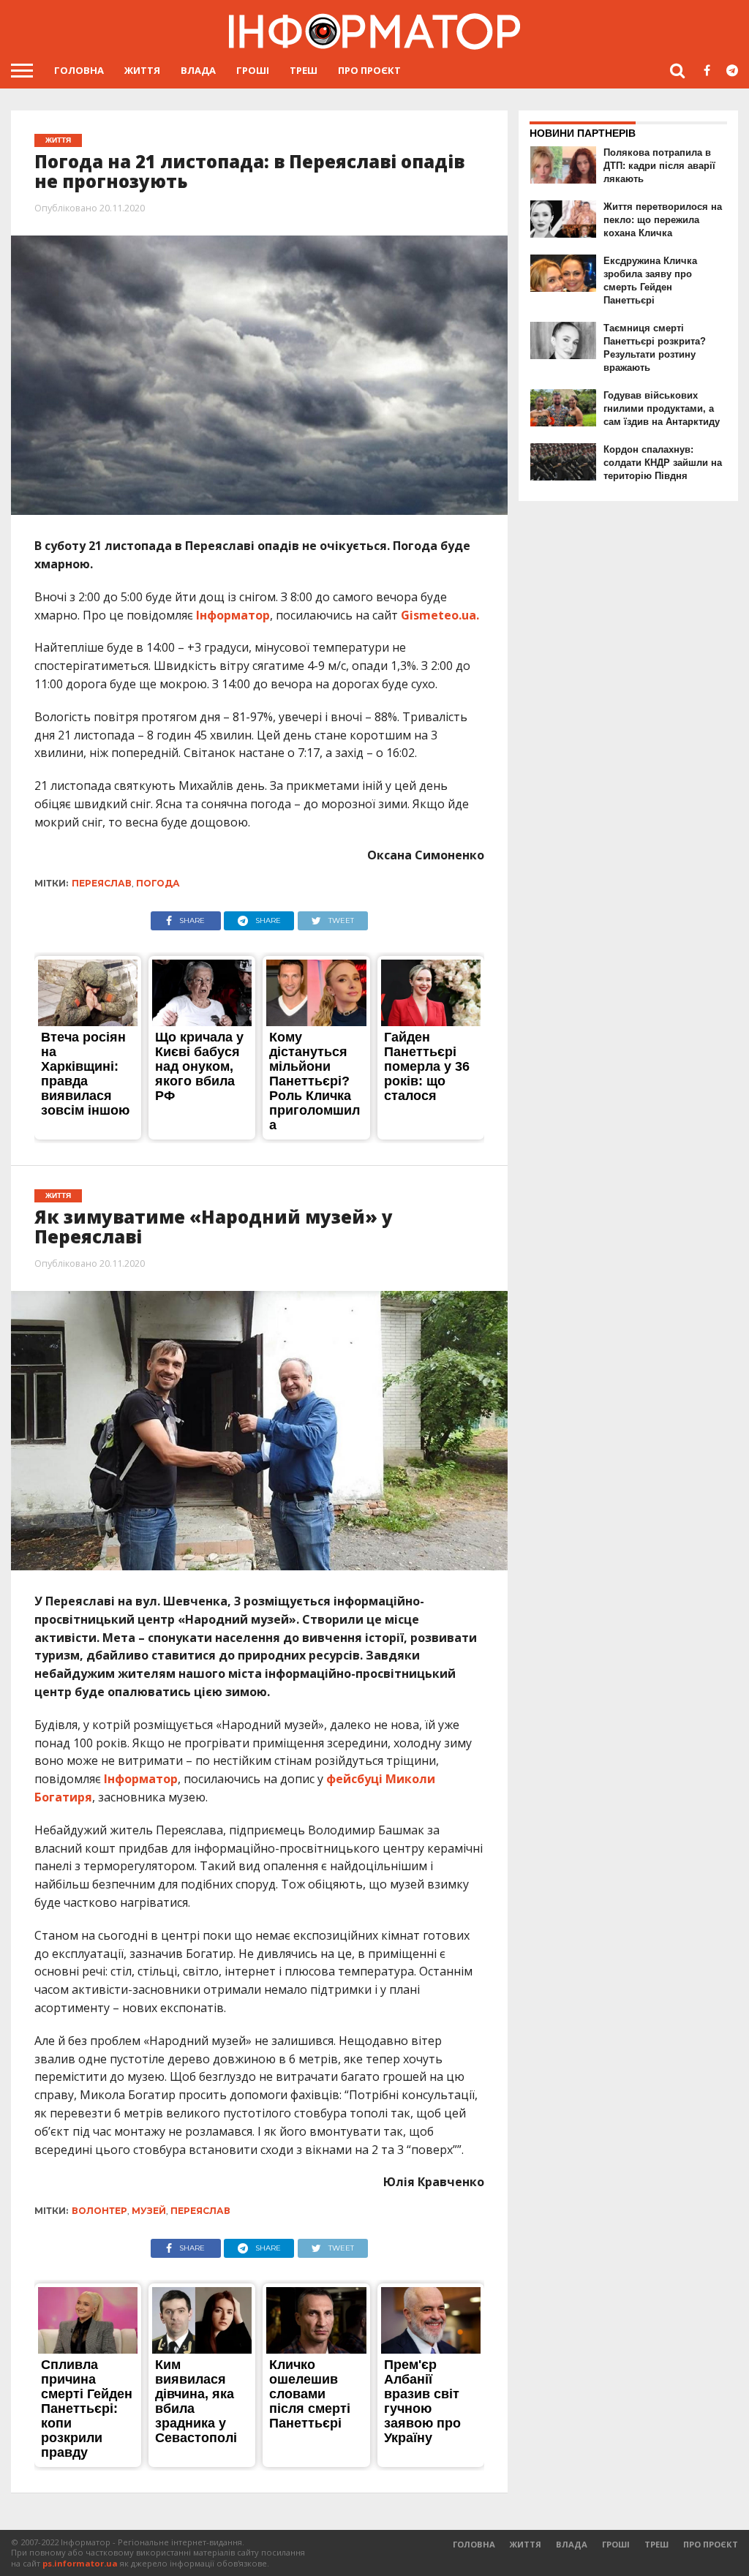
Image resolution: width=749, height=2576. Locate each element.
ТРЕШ (304, 70)
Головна (79, 70)
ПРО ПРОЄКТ (369, 70)
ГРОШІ (253, 70)
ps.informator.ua (80, 2563)
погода (158, 883)
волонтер (99, 2211)
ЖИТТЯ (142, 70)
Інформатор (233, 615)
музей (149, 2211)
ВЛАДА (198, 70)
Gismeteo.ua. (440, 615)
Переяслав (102, 883)
